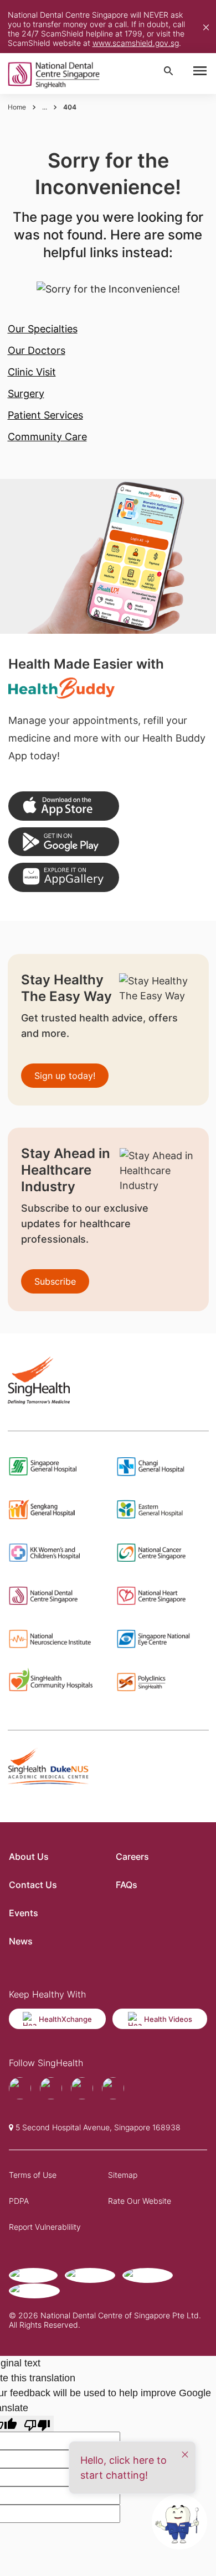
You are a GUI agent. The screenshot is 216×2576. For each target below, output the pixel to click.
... (45, 107)
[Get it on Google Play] (64, 842)
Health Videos (168, 2019)
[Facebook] (20, 2088)
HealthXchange (65, 2019)
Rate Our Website (140, 2201)
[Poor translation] (37, 2424)
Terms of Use (33, 2175)
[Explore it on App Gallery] (64, 877)
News (21, 1941)
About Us (29, 1857)
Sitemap (123, 2175)
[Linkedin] (113, 2088)
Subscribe (55, 1281)
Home (17, 107)
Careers (132, 1857)
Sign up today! (65, 1076)
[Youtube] (51, 2088)
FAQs (127, 1885)
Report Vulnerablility (45, 2227)
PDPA (19, 2201)
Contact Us (33, 1885)
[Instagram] (82, 2088)
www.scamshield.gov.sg (136, 43)
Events (24, 1913)
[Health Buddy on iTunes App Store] (64, 806)
